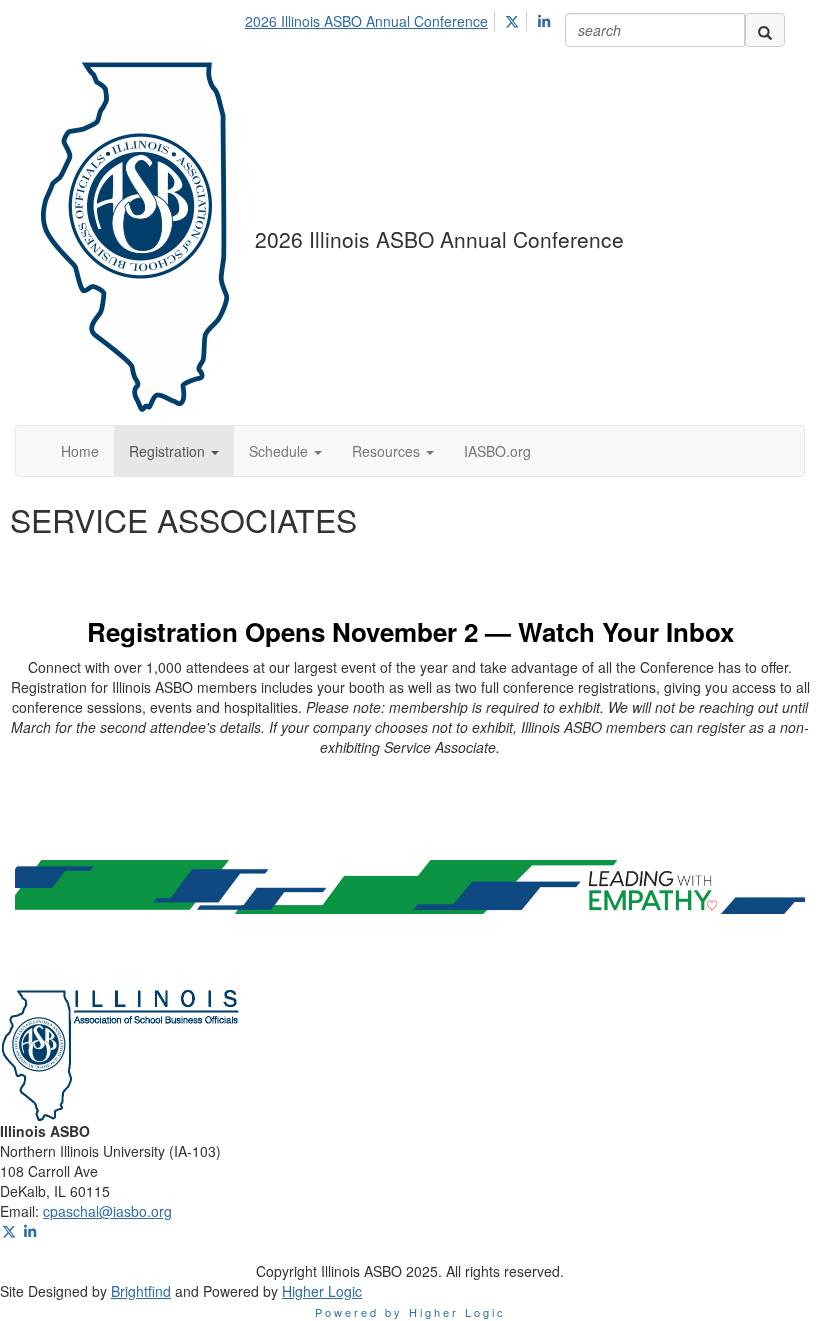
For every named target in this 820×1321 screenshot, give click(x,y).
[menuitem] (372, 18)
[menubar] (404, 18)
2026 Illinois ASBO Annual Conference (366, 21)
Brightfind (141, 1291)
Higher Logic (322, 1291)
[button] (174, 451)
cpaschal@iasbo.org (107, 1211)
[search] (765, 30)
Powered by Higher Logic (410, 1312)
